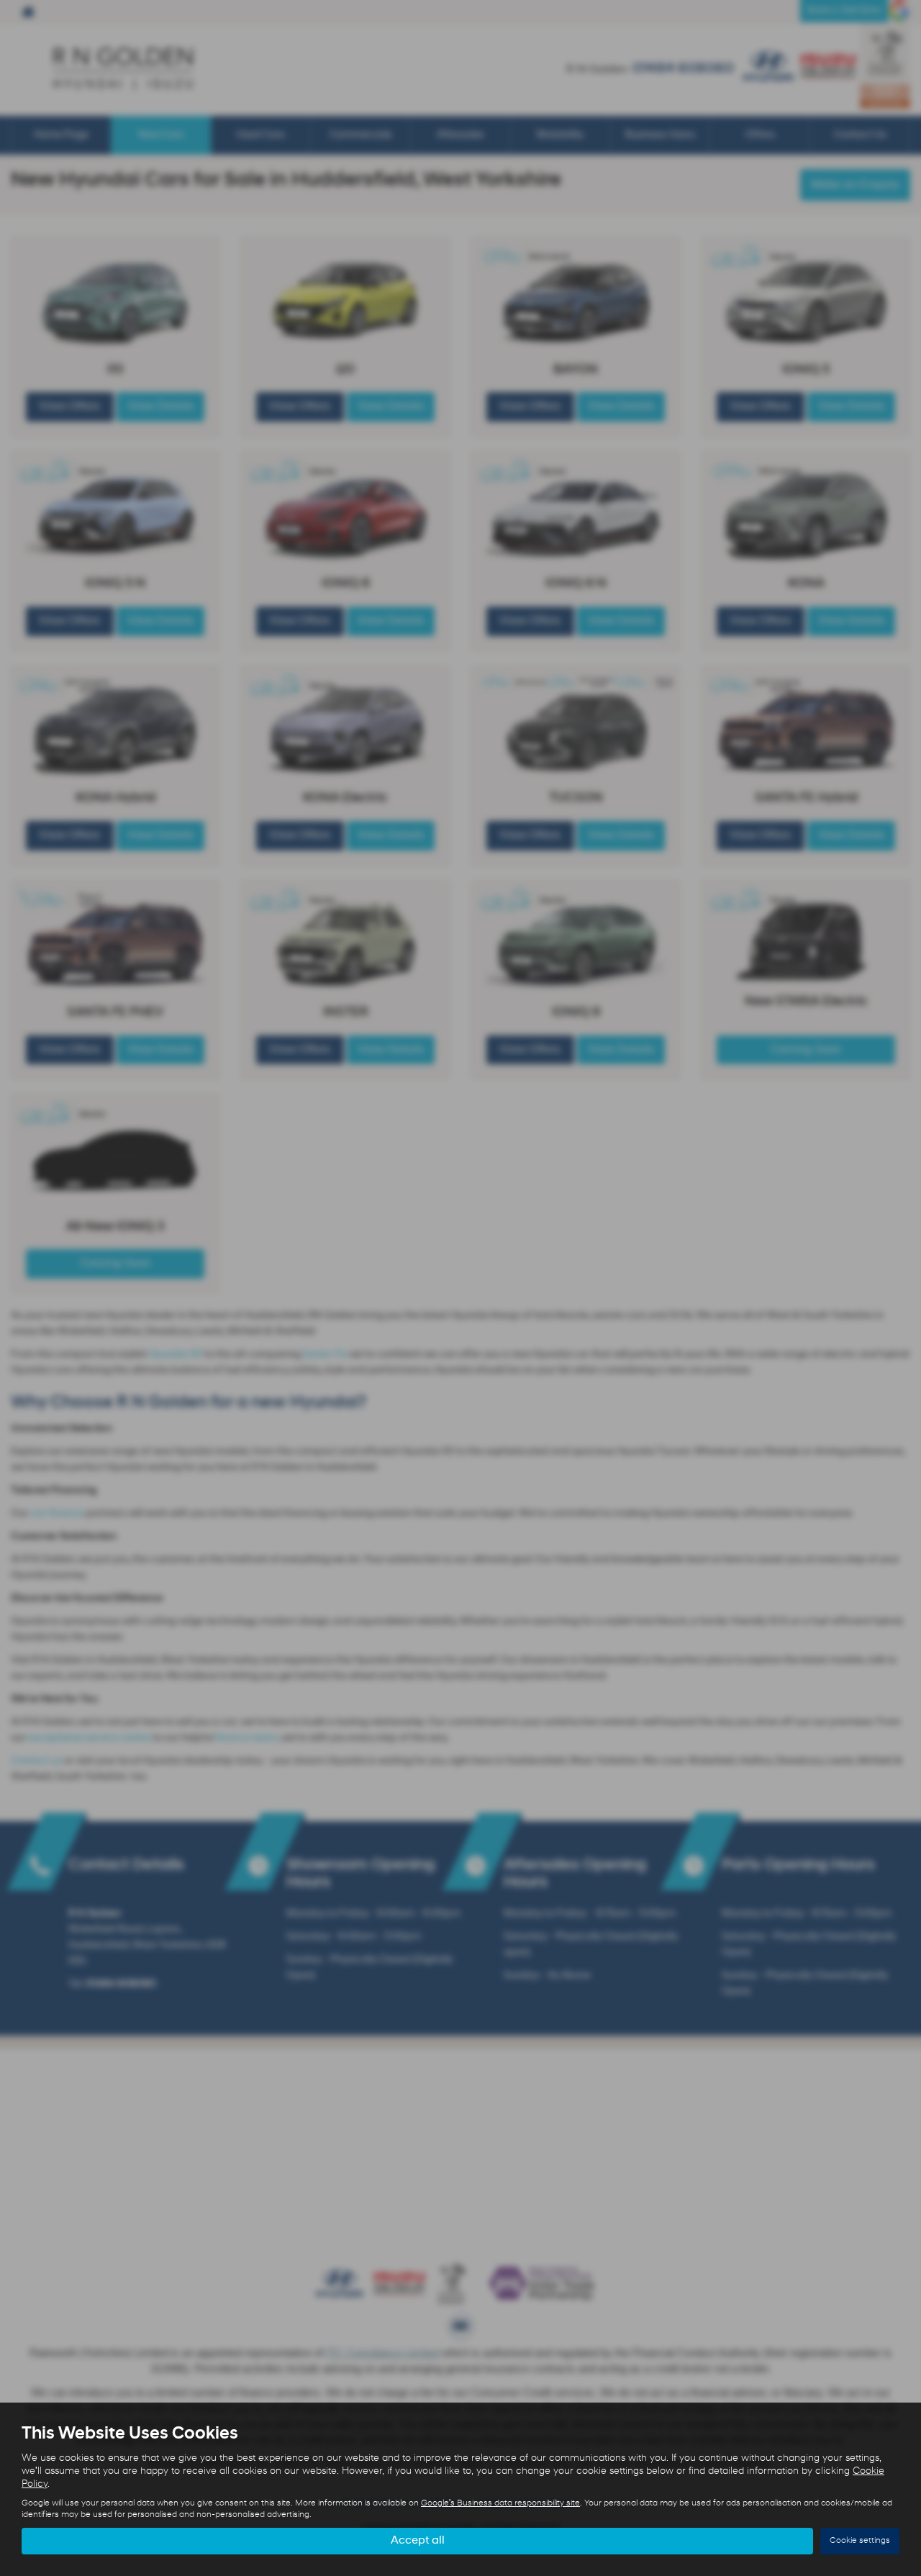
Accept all (418, 2541)
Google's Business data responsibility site (500, 2503)
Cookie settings (860, 2541)
